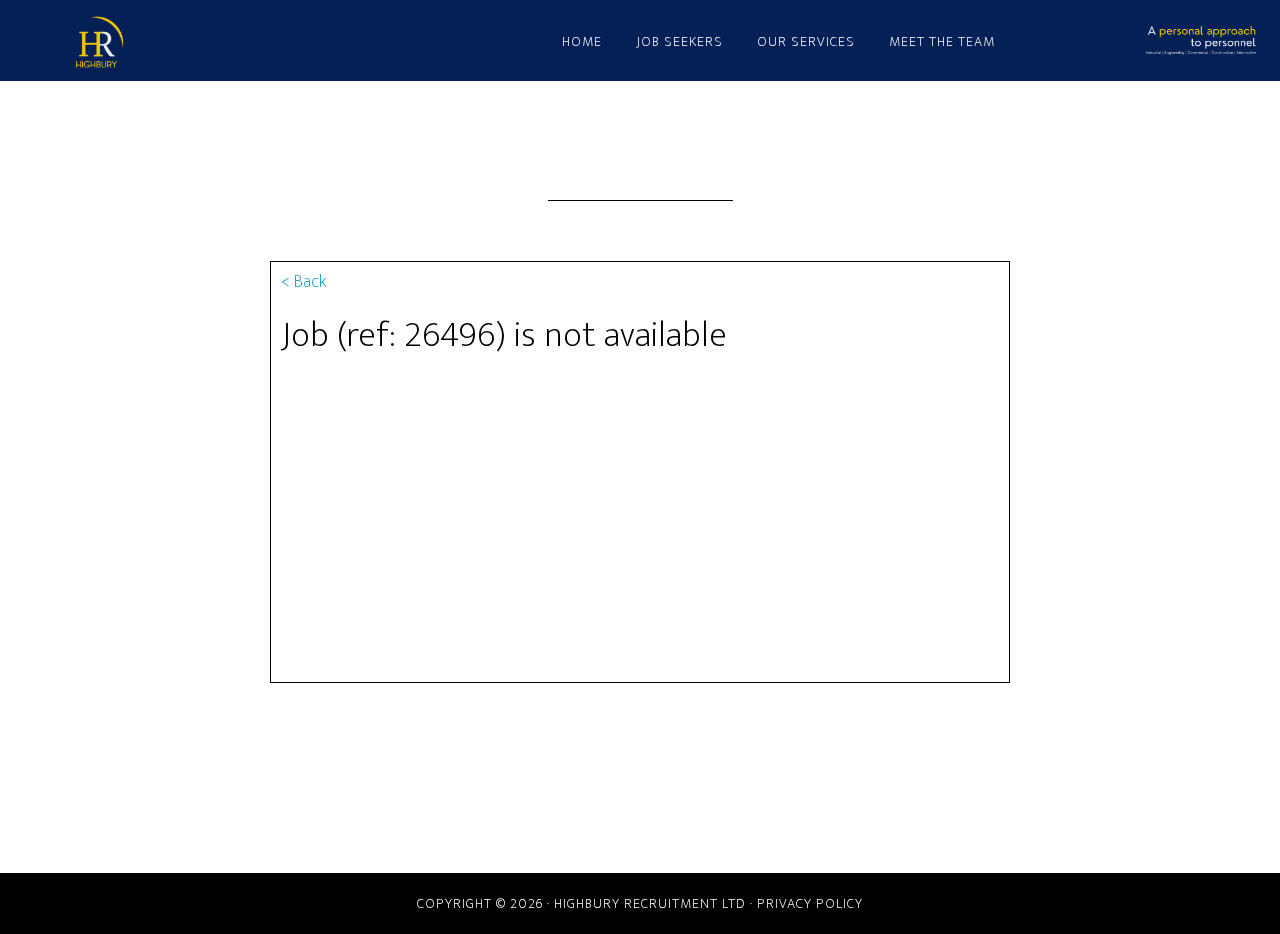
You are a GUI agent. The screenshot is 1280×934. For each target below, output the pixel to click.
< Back (304, 282)
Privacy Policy (810, 903)
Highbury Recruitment (250, 43)
